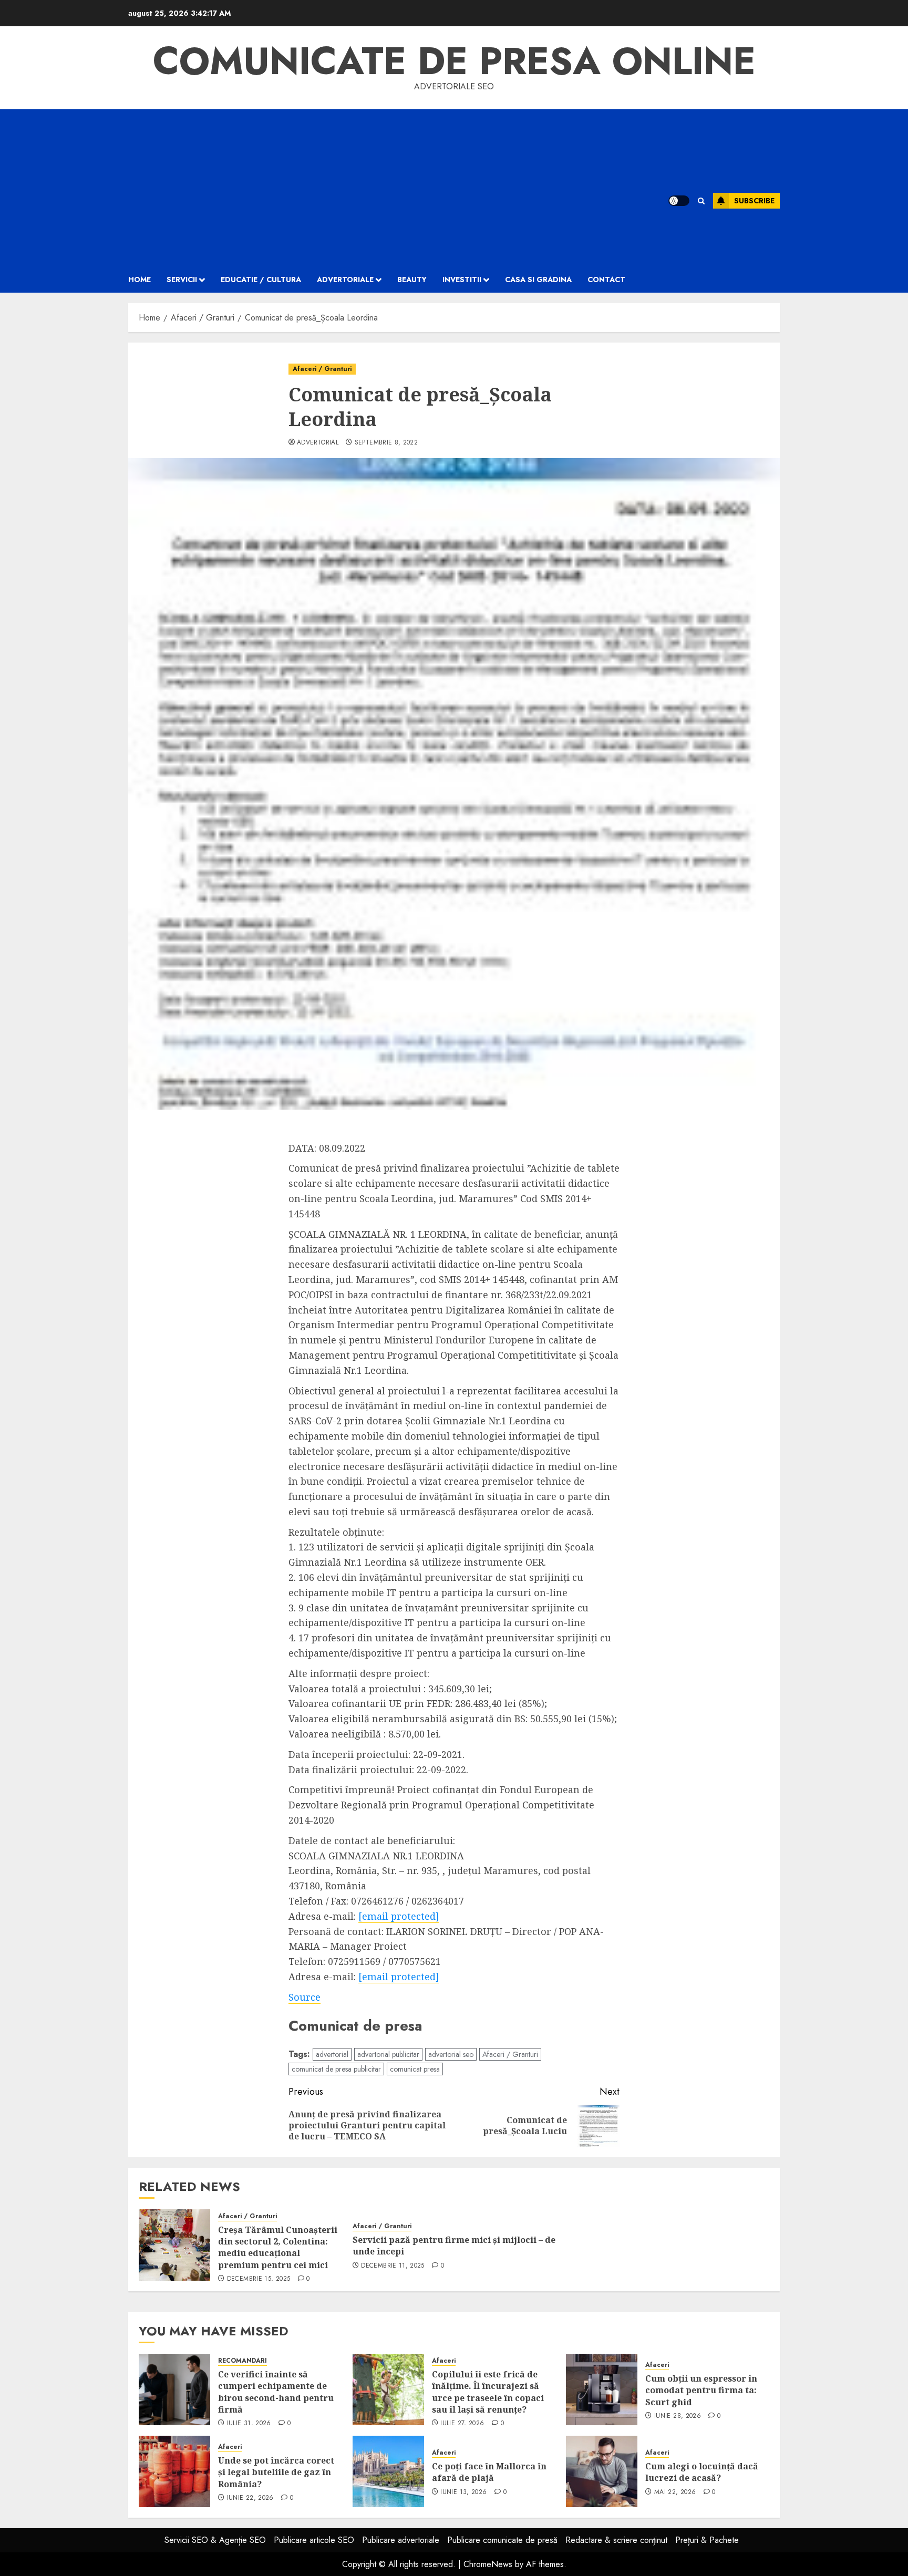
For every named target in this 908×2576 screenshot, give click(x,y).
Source (305, 1997)
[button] (701, 201)
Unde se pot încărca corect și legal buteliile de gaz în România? (276, 2472)
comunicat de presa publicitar (336, 2069)
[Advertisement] (385, 188)
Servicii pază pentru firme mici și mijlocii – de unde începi (454, 2246)
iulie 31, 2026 (249, 2424)
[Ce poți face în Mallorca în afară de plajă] (388, 2471)
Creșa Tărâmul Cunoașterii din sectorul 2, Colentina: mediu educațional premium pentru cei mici (278, 2247)
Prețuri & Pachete (707, 2540)
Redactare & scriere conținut (616, 2540)
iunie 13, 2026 (463, 2492)
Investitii (462, 280)
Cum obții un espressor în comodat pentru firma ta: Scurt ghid (701, 2390)
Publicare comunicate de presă (502, 2540)
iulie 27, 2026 (462, 2424)
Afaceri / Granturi (322, 369)
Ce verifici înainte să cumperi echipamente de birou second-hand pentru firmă (276, 2392)
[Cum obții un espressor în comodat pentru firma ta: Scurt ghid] (602, 2389)
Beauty (412, 280)
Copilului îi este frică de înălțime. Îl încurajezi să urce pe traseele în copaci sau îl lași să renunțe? (488, 2392)
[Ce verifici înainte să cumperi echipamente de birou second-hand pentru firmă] (174, 2389)
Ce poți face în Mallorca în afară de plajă (489, 2472)
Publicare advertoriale (401, 2540)
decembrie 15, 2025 (259, 2279)
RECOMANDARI (243, 2361)
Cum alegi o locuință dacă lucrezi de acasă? (702, 2472)
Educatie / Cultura (261, 280)
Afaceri (444, 2361)
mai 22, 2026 (675, 2492)
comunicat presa (415, 2069)
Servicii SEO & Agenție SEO (215, 2540)
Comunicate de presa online (454, 61)
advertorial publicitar (388, 2054)
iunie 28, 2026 (678, 2416)
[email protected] (399, 1916)
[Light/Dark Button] (679, 201)
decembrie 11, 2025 (393, 2266)
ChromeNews (488, 2564)
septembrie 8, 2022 (386, 443)
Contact (606, 280)
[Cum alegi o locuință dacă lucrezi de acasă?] (602, 2471)
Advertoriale (345, 280)
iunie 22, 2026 (250, 2498)
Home (140, 280)
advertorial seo (451, 2054)
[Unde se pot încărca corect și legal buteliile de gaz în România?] (174, 2471)
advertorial (318, 443)
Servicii (182, 280)
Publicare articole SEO (314, 2540)
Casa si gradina (538, 280)
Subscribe (754, 201)
